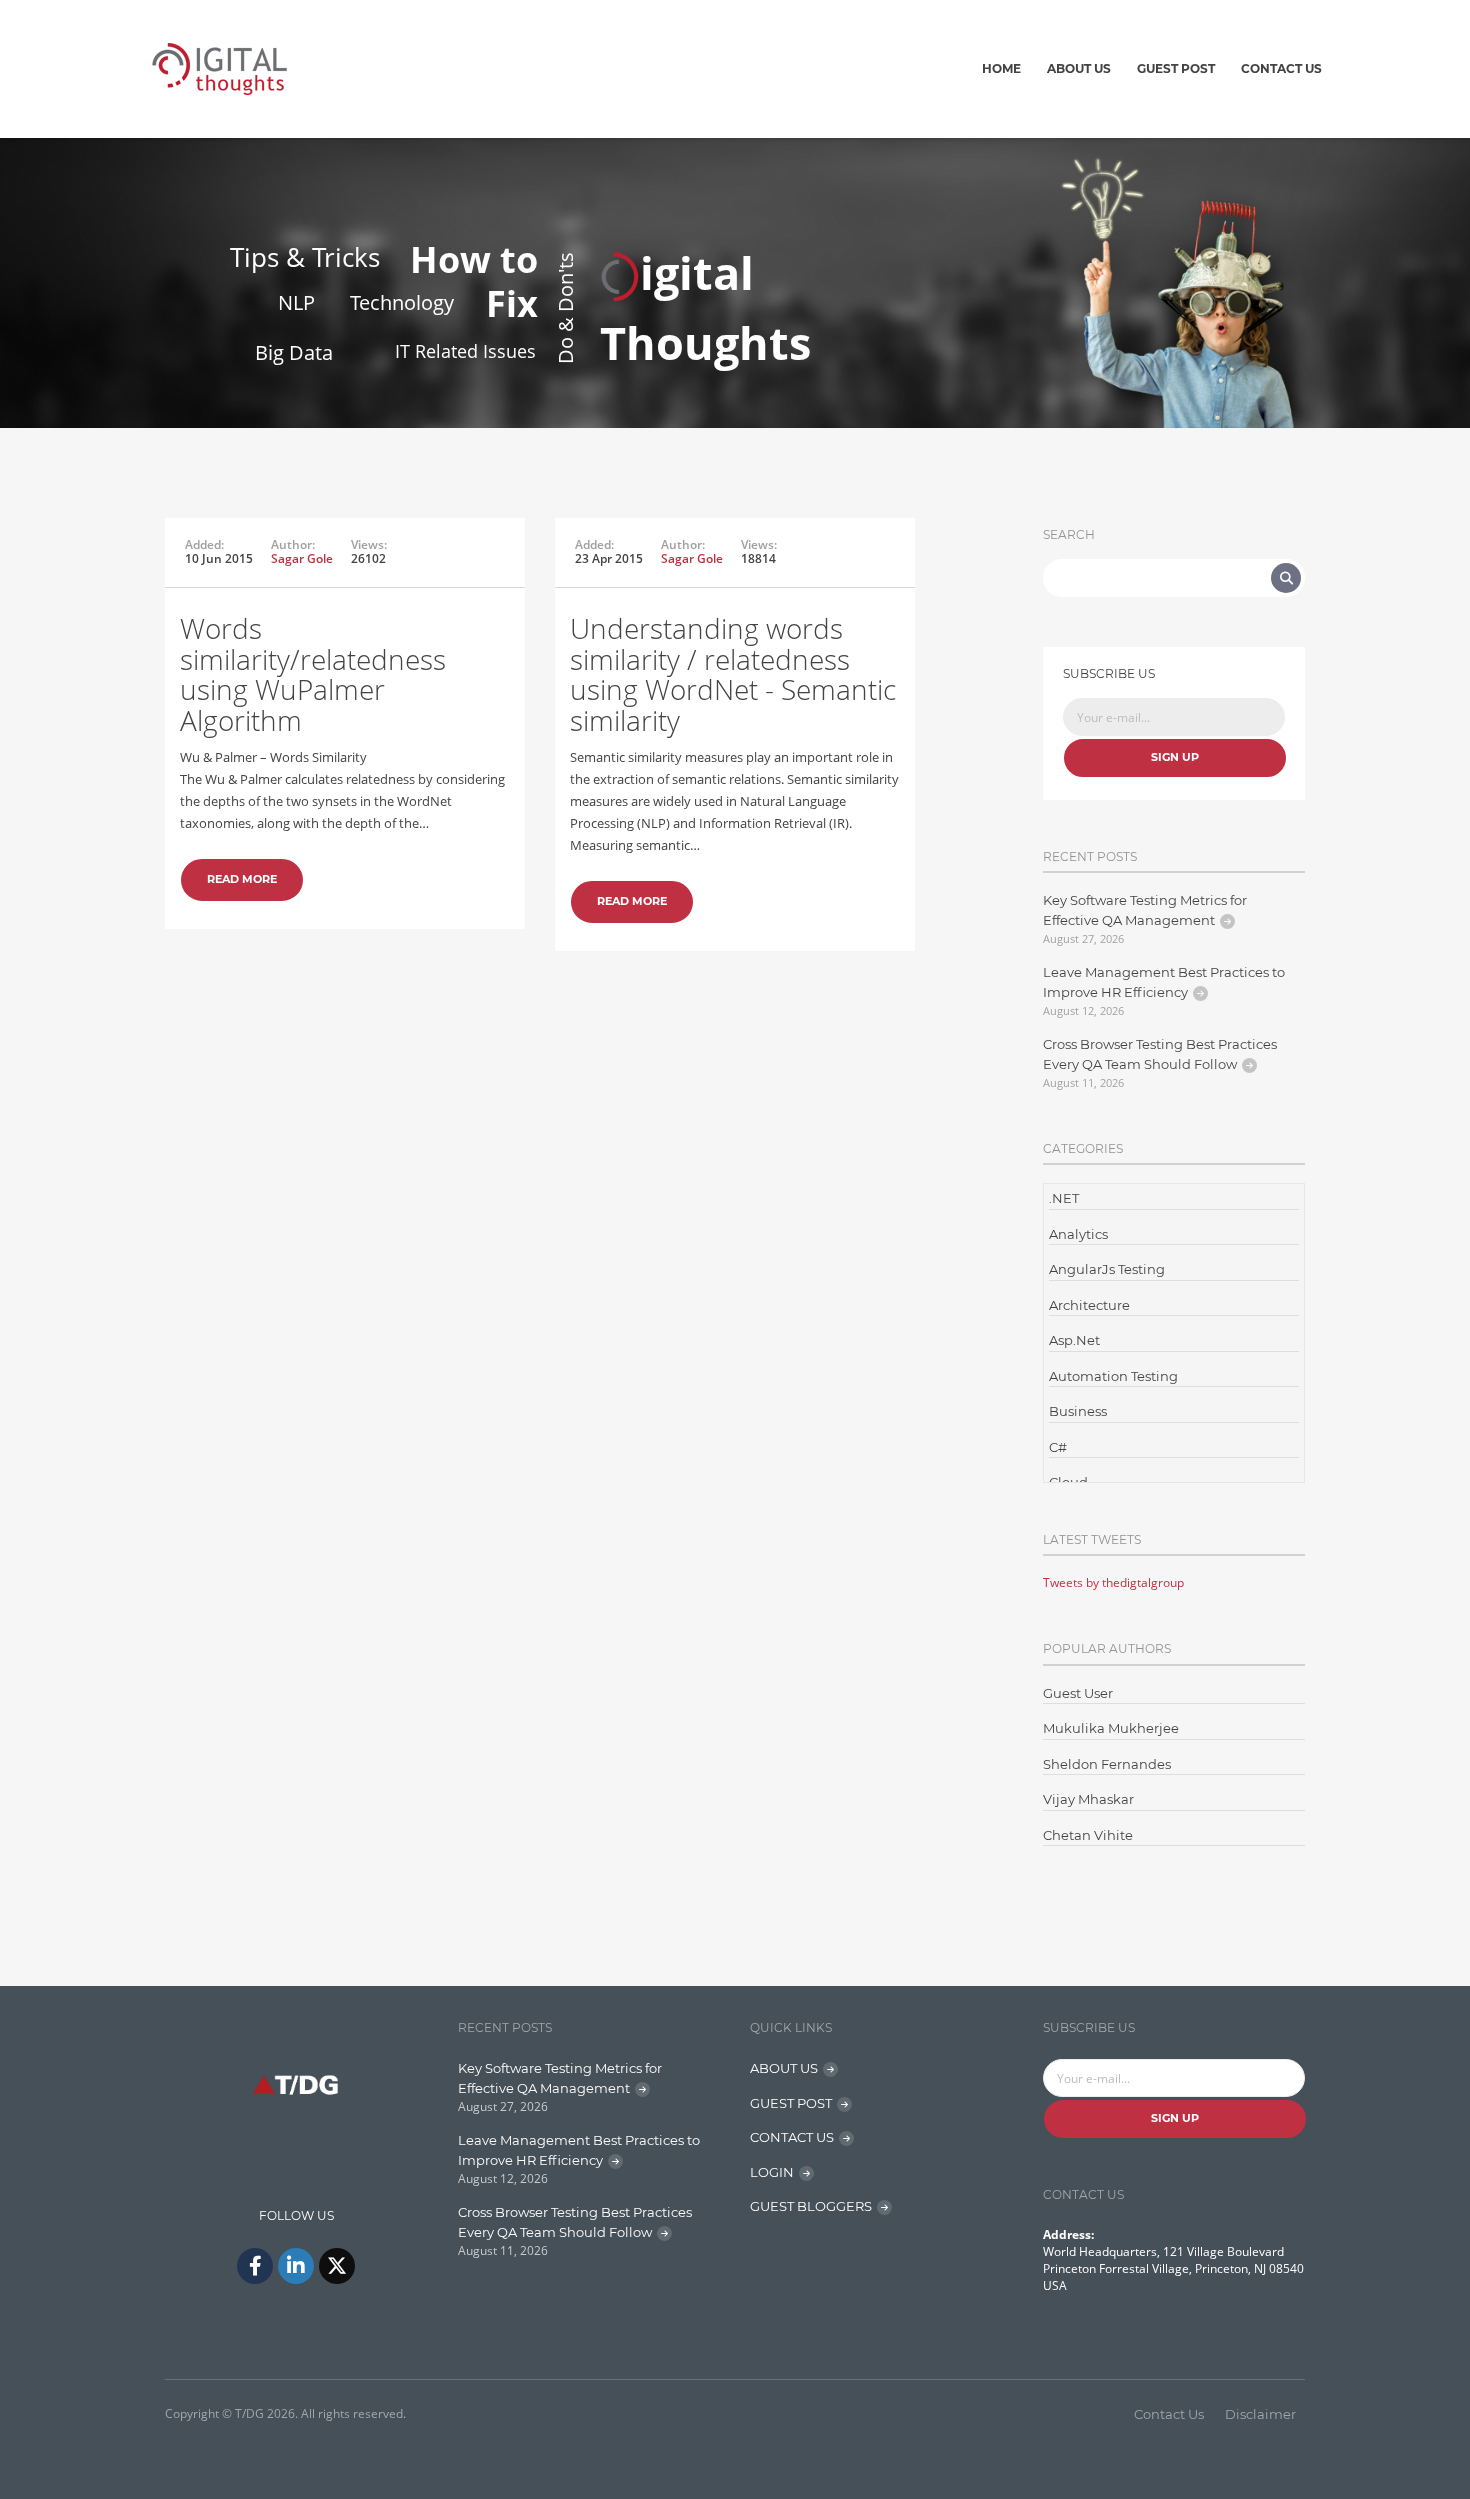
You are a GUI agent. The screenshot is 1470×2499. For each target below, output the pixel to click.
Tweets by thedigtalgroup (1113, 1582)
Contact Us (1281, 68)
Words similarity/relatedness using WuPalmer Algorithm (313, 674)
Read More (242, 879)
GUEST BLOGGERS (811, 2206)
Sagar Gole (302, 558)
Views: (369, 545)
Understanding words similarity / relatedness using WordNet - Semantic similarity (733, 674)
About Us (1079, 68)
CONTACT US (792, 2137)
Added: (204, 545)
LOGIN (772, 2172)
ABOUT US (784, 2068)
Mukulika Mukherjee (1111, 1728)
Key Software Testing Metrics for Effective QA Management (1145, 910)
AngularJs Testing (1107, 1269)
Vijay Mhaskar (1088, 1799)
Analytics (1078, 1234)
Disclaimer (1260, 2414)
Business (1078, 1411)
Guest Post (1176, 68)
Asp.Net (1074, 1340)
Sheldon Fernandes (1107, 1764)
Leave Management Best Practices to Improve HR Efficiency (1164, 982)
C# (1058, 1447)
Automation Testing (1113, 1376)
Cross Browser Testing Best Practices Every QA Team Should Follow (1160, 1054)
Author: (293, 545)
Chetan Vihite (1088, 1835)
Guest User (1078, 1693)
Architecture (1089, 1305)
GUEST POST (791, 2103)
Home (1001, 68)
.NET (1064, 1198)
